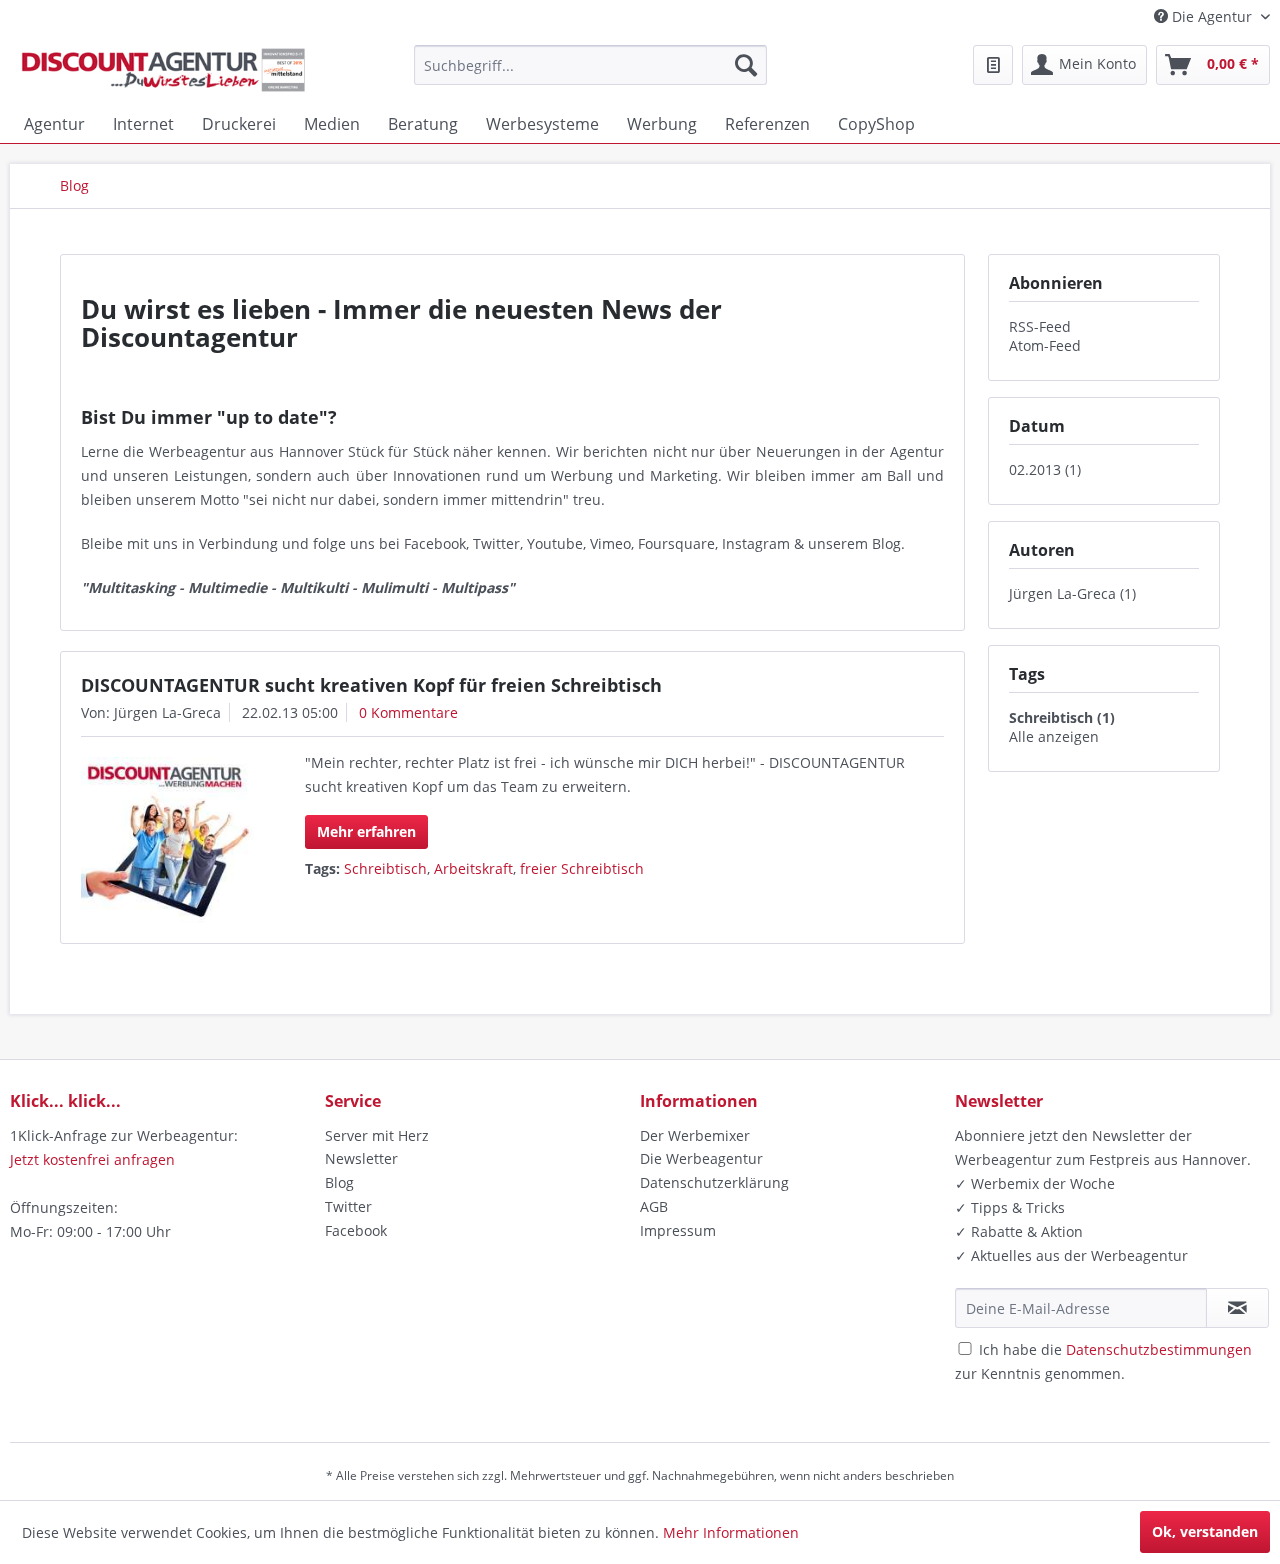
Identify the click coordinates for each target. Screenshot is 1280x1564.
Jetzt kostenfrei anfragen (92, 1159)
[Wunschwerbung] (993, 65)
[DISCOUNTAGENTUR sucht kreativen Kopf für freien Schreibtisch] (167, 840)
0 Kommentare (408, 712)
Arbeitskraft (473, 868)
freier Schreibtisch (582, 868)
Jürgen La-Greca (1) (1072, 593)
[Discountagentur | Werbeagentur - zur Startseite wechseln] (163, 70)
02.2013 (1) (1045, 469)
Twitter (348, 1206)
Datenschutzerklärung (714, 1182)
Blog (339, 1182)
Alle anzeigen (1054, 736)
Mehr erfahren (366, 831)
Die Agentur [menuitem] (1212, 16)
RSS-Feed (1040, 326)
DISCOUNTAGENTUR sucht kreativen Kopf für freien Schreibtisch (371, 685)
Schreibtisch (385, 868)
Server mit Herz (377, 1135)
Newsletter (361, 1158)
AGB (654, 1206)
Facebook (356, 1230)
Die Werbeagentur (701, 1158)
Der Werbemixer (695, 1135)
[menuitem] (590, 65)
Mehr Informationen (731, 1532)
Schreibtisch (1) (1062, 717)
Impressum (678, 1230)
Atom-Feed (1045, 345)
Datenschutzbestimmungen (1159, 1349)
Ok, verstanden (1205, 1531)
